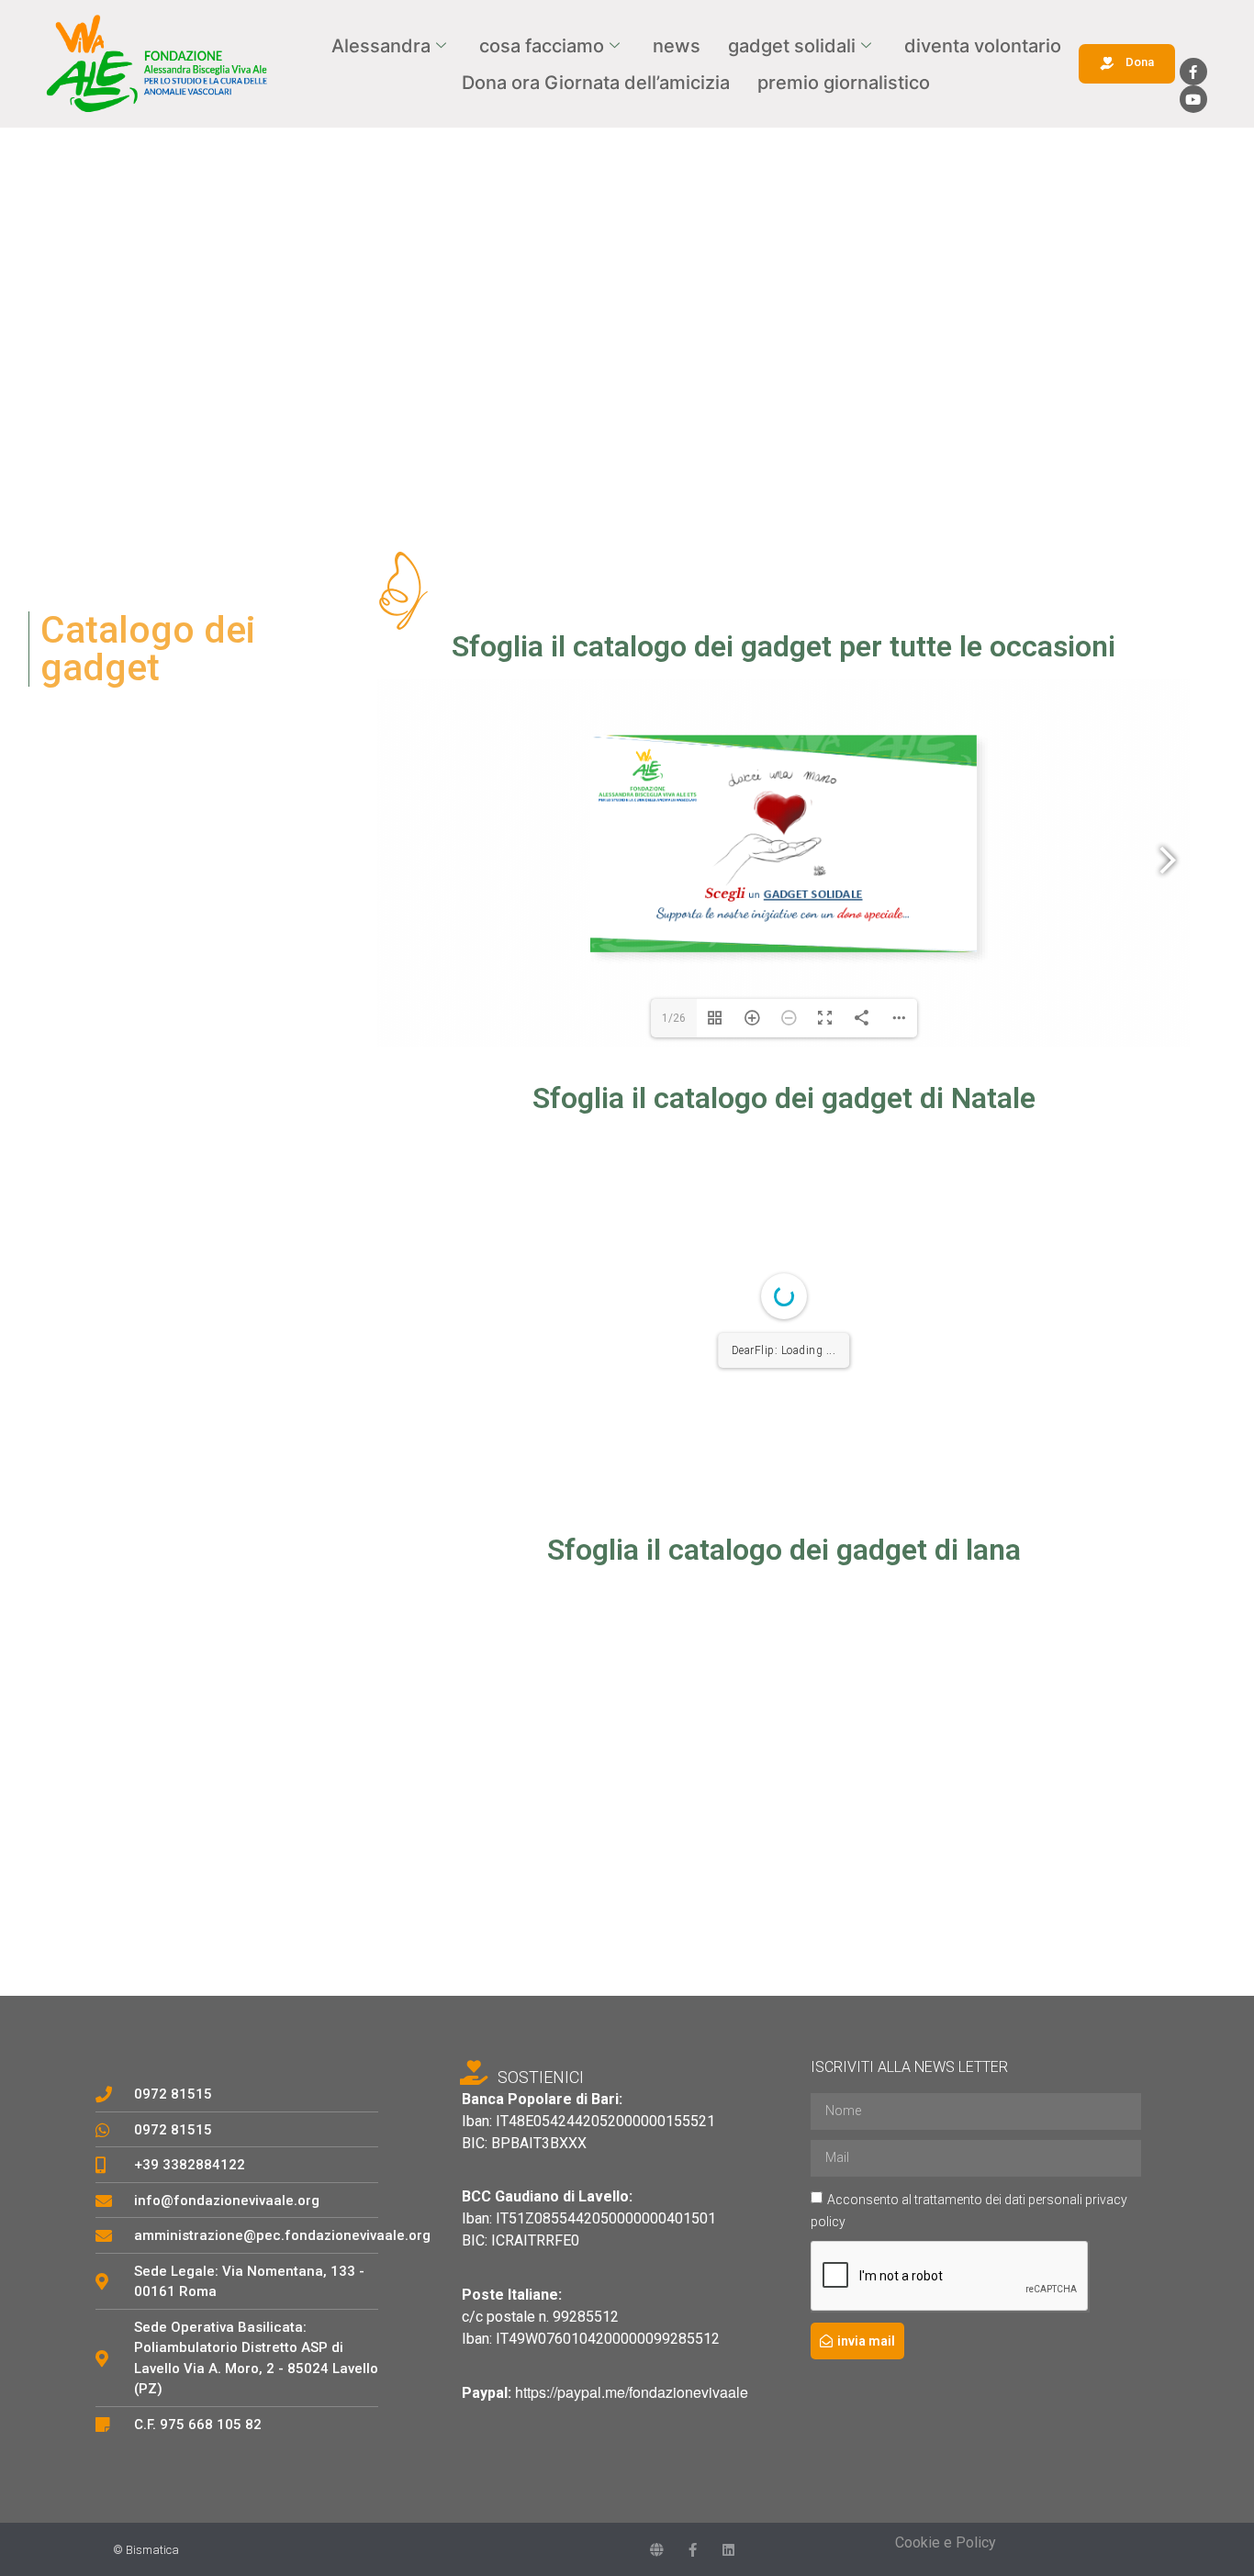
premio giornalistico (844, 83)
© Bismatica (146, 2550)
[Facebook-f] (1193, 72)
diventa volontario (983, 46)
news (677, 46)
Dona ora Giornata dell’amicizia (596, 83)
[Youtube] (1193, 99)
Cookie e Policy (946, 2542)
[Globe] (657, 2550)
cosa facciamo (542, 46)
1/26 (674, 1018)
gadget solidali (792, 46)
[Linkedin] (728, 2550)
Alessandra (381, 46)
